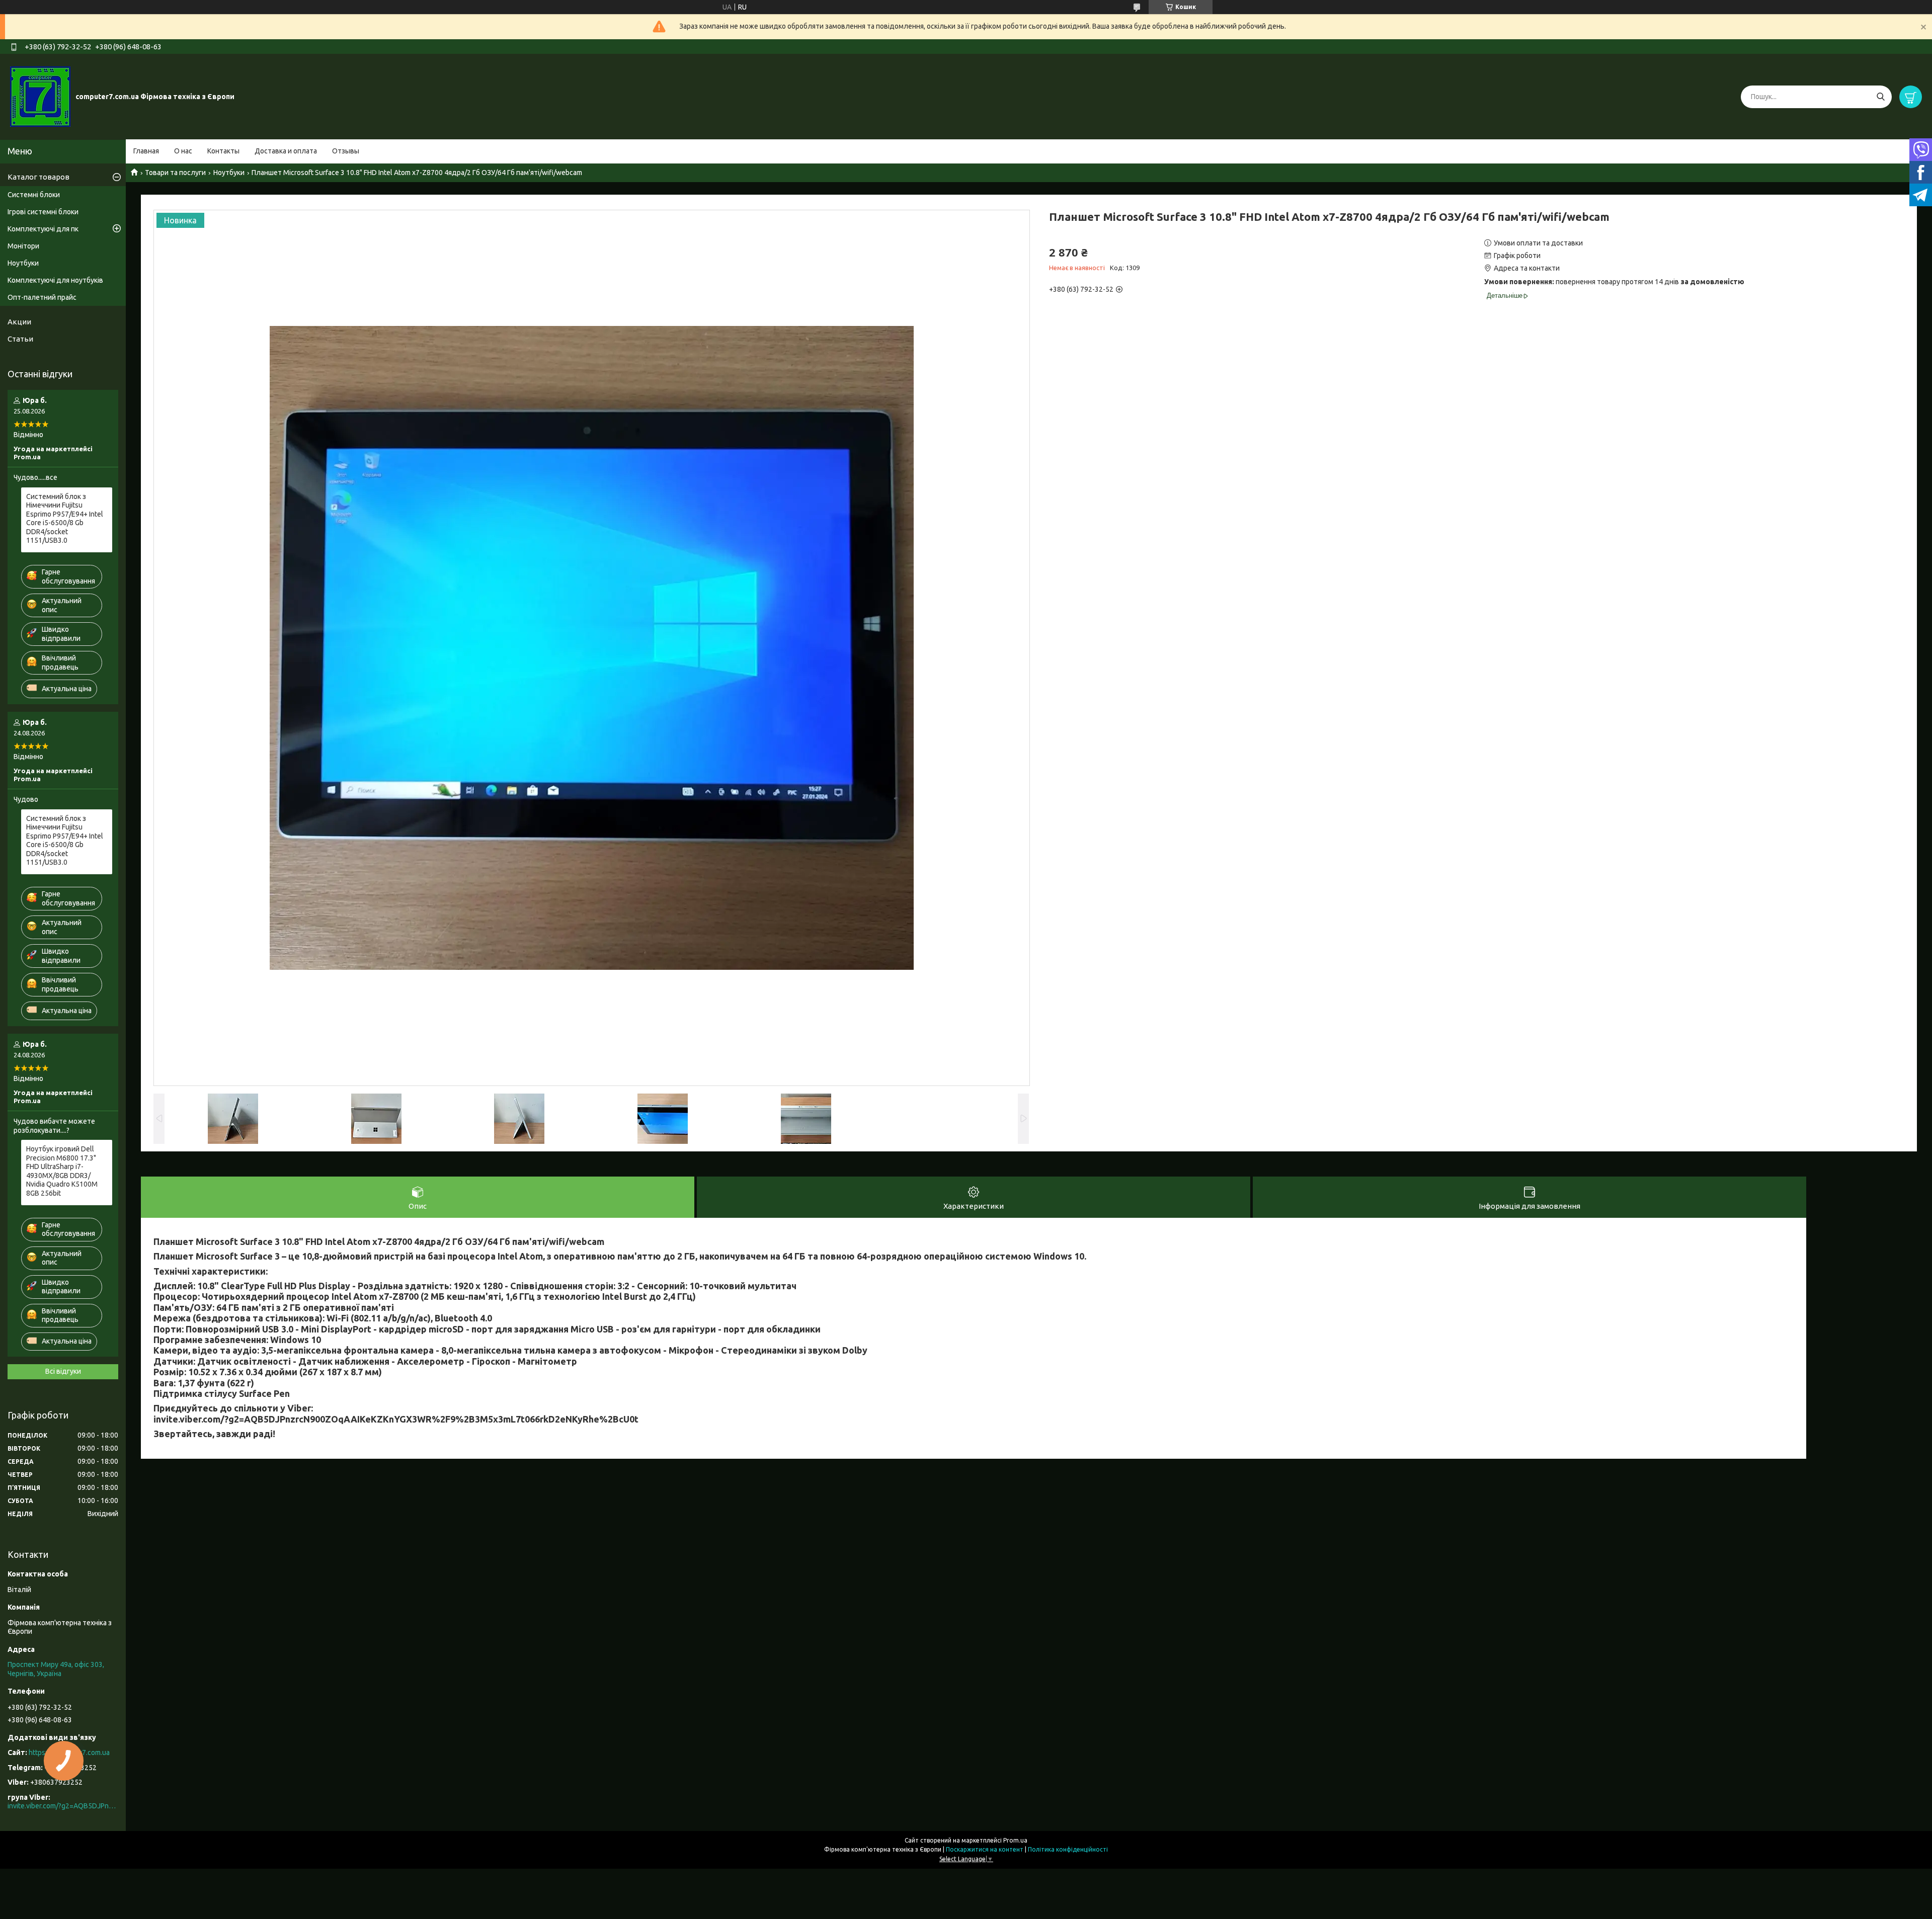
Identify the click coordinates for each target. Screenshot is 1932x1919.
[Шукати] (1880, 97)
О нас (183, 151)
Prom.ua (1015, 1840)
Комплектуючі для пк (43, 229)
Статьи (20, 339)
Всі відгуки (63, 1371)
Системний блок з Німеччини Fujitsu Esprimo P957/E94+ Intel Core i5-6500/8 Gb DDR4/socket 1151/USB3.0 (65, 519)
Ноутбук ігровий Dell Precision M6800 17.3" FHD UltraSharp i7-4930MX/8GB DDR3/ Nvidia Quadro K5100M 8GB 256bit (62, 1171)
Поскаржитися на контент (985, 1849)
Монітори (23, 246)
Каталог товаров (38, 177)
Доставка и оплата (286, 151)
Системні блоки (34, 195)
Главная (146, 151)
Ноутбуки (229, 173)
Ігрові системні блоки (43, 212)
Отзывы (346, 151)
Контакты (223, 151)
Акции (19, 322)
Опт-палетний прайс (42, 297)
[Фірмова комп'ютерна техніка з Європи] (40, 96)
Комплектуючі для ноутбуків (55, 280)
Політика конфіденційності (1068, 1849)
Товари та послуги (175, 173)
